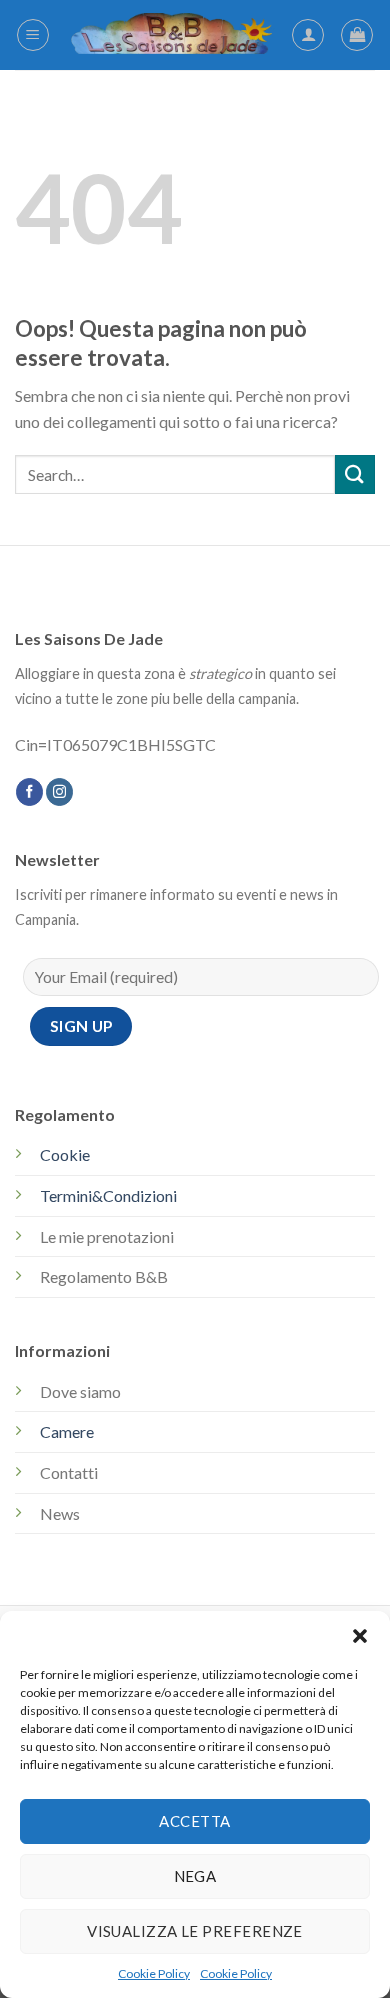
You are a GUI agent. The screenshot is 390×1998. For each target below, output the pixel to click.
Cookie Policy (154, 1973)
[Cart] (357, 35)
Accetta (194, 1821)
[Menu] (33, 35)
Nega (195, 1876)
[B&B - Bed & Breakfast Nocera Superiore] (170, 35)
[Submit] (355, 474)
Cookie (65, 1154)
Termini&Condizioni (108, 1195)
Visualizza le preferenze (195, 1931)
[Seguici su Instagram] (59, 792)
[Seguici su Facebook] (29, 792)
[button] (360, 1636)
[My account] (308, 35)
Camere (67, 1431)
